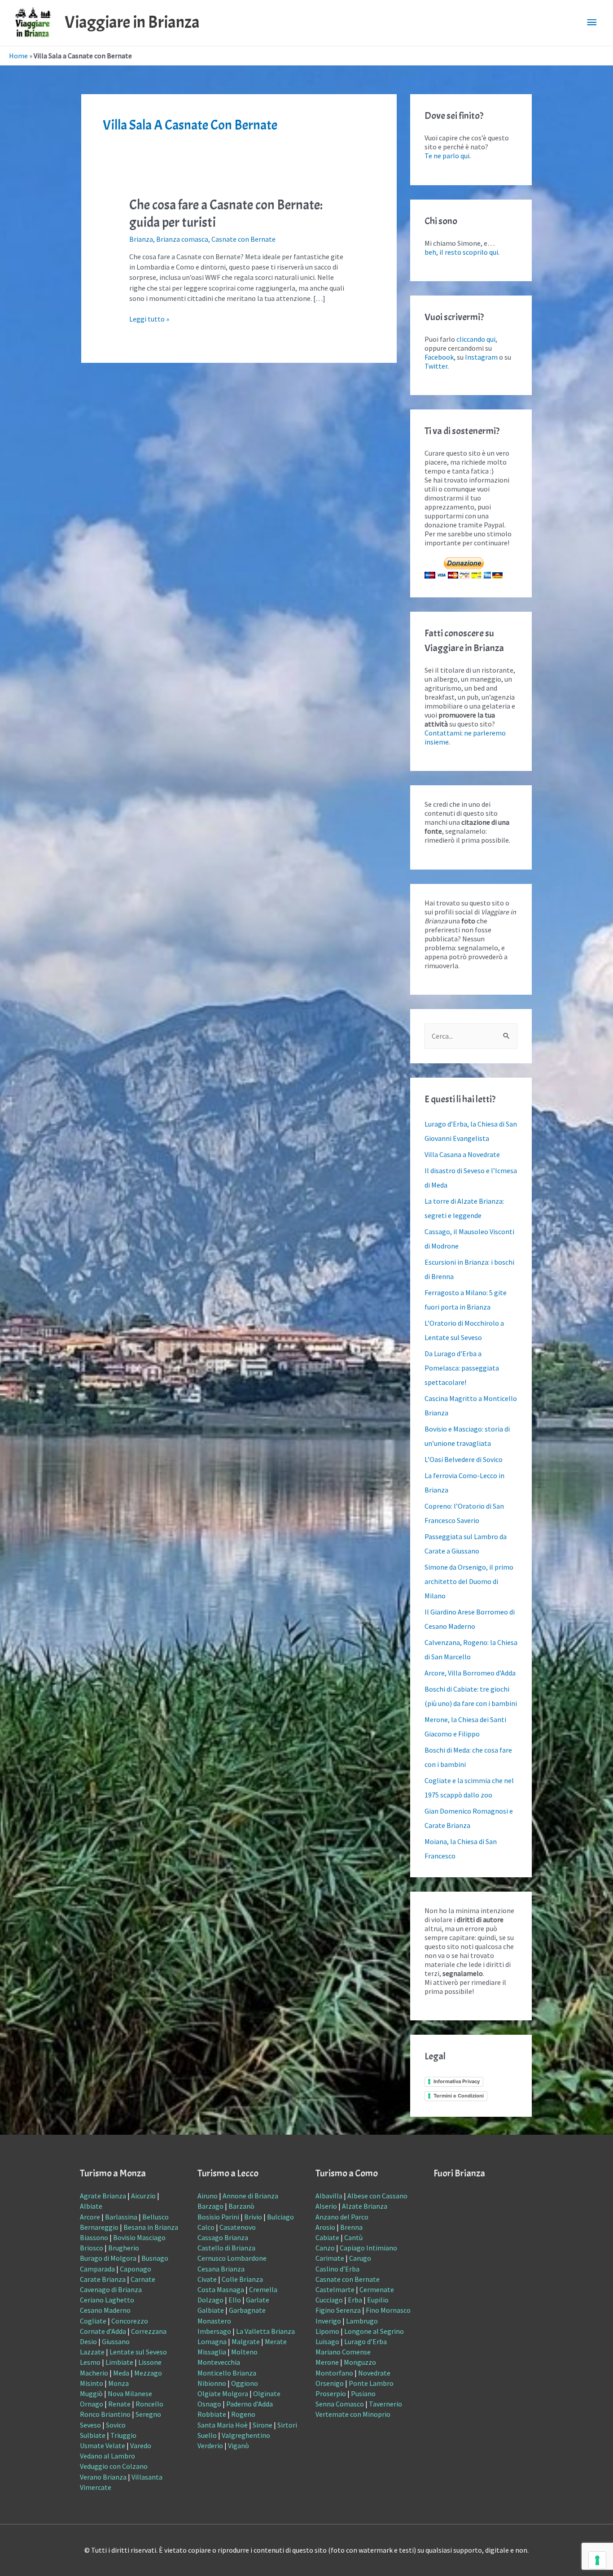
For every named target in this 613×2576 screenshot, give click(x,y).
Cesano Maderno (105, 2310)
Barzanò (241, 2206)
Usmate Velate (103, 2445)
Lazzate (92, 2352)
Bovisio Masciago (139, 2237)
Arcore (90, 2217)
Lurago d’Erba (366, 2341)
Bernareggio (99, 2227)
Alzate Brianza (365, 2206)
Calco (206, 2227)
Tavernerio (385, 2404)
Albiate (91, 2206)
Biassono (94, 2237)
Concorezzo (130, 2321)
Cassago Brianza (223, 2237)
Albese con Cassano (377, 2196)
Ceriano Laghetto (107, 2300)
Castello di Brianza (226, 2248)
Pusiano (363, 2393)
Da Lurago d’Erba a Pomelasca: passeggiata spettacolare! (462, 1368)
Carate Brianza (103, 2279)
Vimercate (96, 2487)
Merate (276, 2341)
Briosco (92, 2248)
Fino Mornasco (388, 2310)
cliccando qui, (477, 339)
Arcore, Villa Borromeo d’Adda (470, 1673)
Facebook (439, 357)
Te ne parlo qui (447, 156)
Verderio (210, 2445)
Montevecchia (219, 2362)
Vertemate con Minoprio (353, 2414)
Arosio (325, 2227)
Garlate (258, 2300)
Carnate (143, 2279)
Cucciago (329, 2300)
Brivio (253, 2217)
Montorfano (334, 2373)
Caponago (136, 2269)
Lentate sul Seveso (138, 2352)
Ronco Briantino (105, 2414)
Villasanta (147, 2477)
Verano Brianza (103, 2477)
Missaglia (212, 2352)
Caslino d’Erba (337, 2269)
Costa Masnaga (221, 2289)
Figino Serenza (338, 2310)
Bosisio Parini (218, 2217)
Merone (327, 2362)
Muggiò (91, 2393)
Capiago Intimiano (368, 2248)
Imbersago (214, 2331)
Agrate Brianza (103, 2196)
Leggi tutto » (149, 319)
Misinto (92, 2383)
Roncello (149, 2404)
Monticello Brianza (227, 2373)
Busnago (155, 2258)
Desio (88, 2341)
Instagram (481, 357)
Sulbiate (93, 2435)
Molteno (244, 2352)
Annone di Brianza (250, 2196)
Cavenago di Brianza (111, 2289)
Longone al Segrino (374, 2331)
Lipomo (327, 2331)
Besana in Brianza (151, 2227)
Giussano (116, 2341)
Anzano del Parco (342, 2217)
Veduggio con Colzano (114, 2466)
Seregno (148, 2414)
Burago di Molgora (108, 2258)
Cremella (263, 2289)
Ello (235, 2300)
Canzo (325, 2248)
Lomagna (212, 2341)
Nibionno (212, 2383)
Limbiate (119, 2362)
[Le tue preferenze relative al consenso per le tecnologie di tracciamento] (597, 2560)
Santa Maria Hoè (223, 2425)
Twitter (436, 366)
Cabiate (327, 2237)
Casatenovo (238, 2227)
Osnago (209, 2404)
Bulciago (280, 2217)
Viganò (239, 2445)
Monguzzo (360, 2362)
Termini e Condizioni (459, 2096)
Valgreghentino (246, 2435)
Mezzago (148, 2373)
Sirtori (287, 2425)
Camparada (97, 2269)
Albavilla (329, 2196)
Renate (119, 2404)
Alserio (326, 2206)
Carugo (360, 2258)
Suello (207, 2435)
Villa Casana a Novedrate (462, 1154)
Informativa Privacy (457, 2081)
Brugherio (124, 2248)
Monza (118, 2383)
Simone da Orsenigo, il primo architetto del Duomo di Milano (469, 1581)
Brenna (351, 2227)
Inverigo (328, 2321)
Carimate (330, 2258)
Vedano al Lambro (107, 2456)
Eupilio (378, 2300)
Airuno (208, 2196)
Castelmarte (335, 2289)
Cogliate (93, 2321)
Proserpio (331, 2393)
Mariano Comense (343, 2352)
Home (18, 56)
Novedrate (374, 2373)
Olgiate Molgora (223, 2393)
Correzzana (149, 2331)
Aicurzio (143, 2196)
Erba (355, 2300)
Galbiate (211, 2310)
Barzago (210, 2206)
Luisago (327, 2341)
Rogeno (243, 2414)
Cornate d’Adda (103, 2331)
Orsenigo (330, 2383)
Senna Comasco (340, 2404)
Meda (121, 2373)
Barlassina (121, 2217)
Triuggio (123, 2435)
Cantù (353, 2237)
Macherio (94, 2373)
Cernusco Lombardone (232, 2258)
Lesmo (90, 2362)
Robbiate (212, 2414)
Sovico (116, 2425)
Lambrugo (362, 2321)
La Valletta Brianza (265, 2331)
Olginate (267, 2393)
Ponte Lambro (371, 2383)
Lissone (150, 2362)
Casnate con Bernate (243, 239)
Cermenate (377, 2289)
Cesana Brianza (221, 2269)
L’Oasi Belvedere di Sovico (464, 1459)
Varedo (141, 2445)
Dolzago (210, 2300)
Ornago (92, 2404)
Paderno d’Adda (250, 2404)
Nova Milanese (130, 2393)
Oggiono (245, 2383)
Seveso (90, 2425)
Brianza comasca (182, 239)
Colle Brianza (242, 2279)
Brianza (141, 239)
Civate (207, 2279)
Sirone (263, 2425)
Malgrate (246, 2341)
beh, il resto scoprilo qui (461, 252)
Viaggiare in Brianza (132, 22)
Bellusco (155, 2217)
